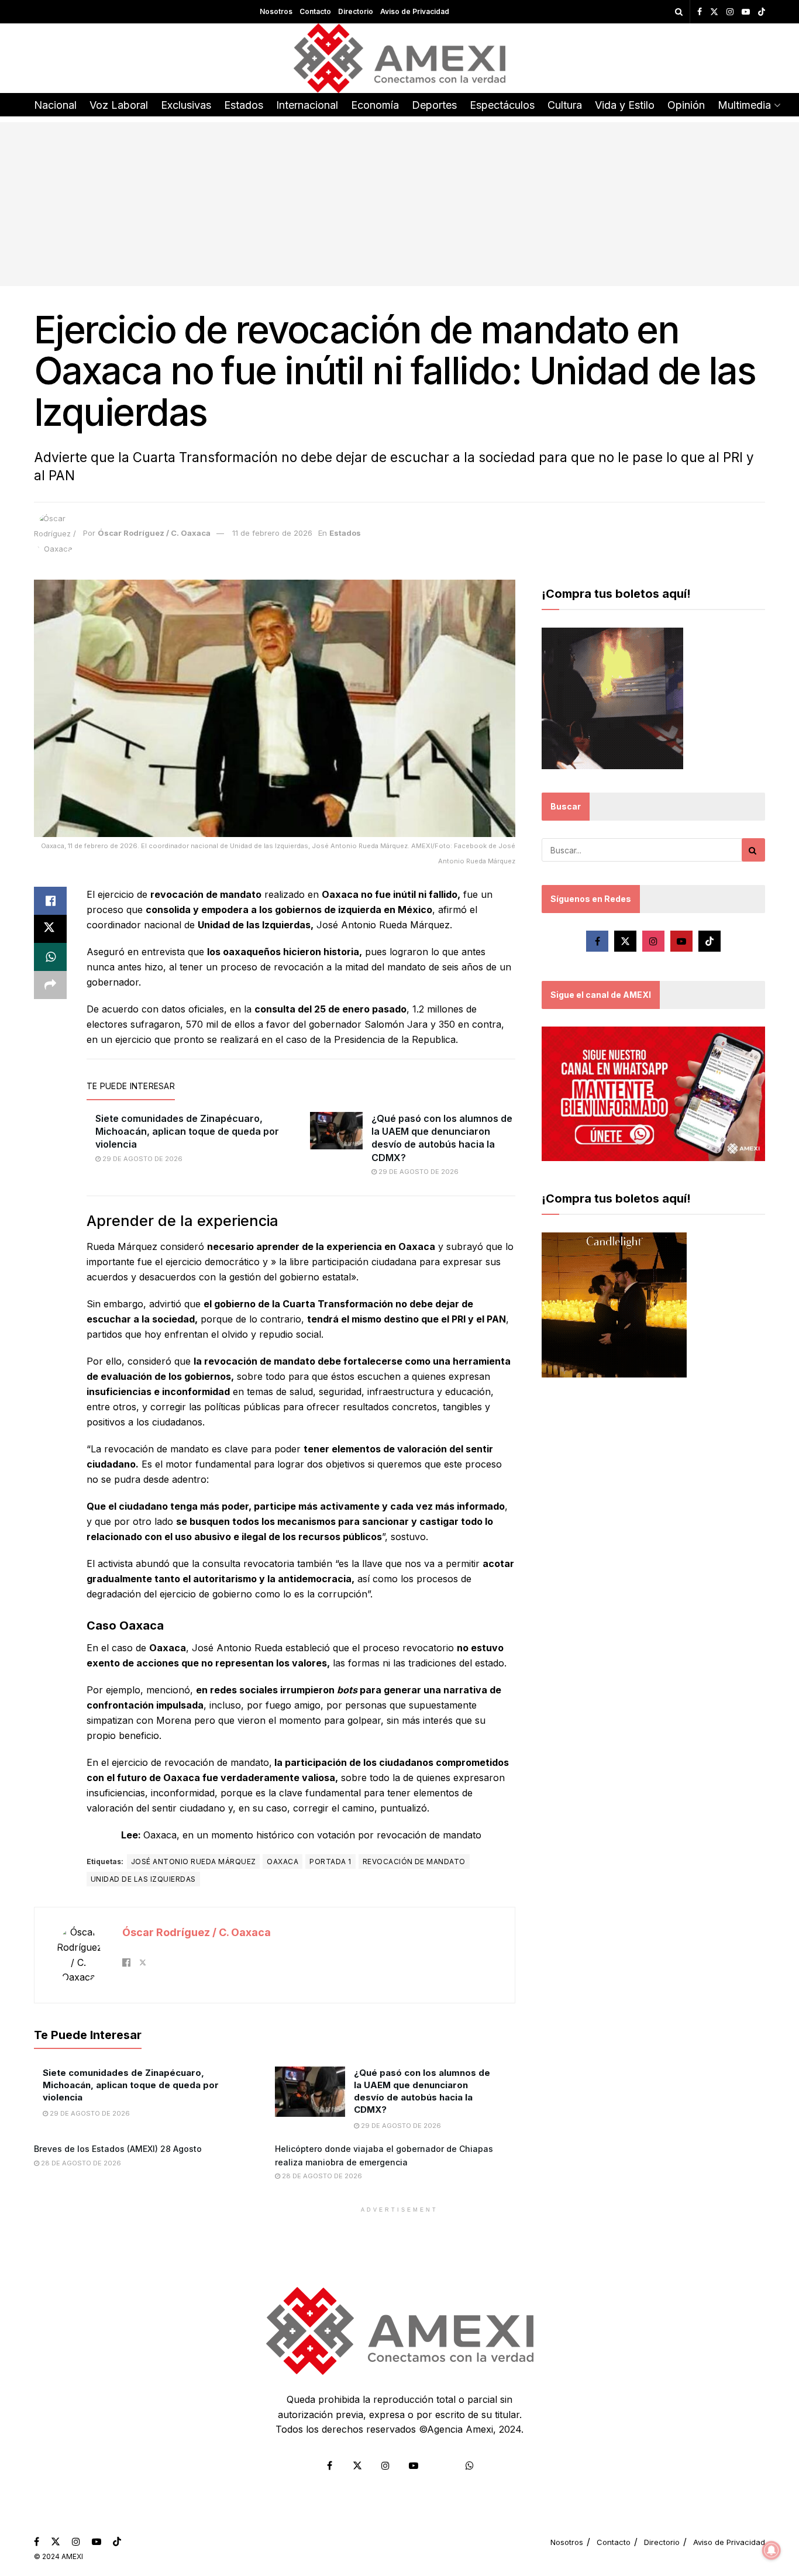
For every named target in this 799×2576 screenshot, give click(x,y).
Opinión (686, 105)
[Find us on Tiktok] (710, 941)
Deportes (434, 105)
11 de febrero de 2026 (272, 533)
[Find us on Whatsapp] (470, 2465)
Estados (244, 105)
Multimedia (744, 105)
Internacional (307, 105)
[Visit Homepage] (400, 58)
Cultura (565, 105)
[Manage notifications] (772, 2550)
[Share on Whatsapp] (50, 957)
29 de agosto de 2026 (142, 1159)
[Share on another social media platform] (50, 985)
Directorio (356, 11)
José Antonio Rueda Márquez (193, 1862)
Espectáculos (502, 105)
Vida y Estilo (625, 105)
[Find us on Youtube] (746, 12)
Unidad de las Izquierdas (143, 1879)
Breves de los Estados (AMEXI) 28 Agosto (118, 2149)
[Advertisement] (399, 204)
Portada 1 (330, 1862)
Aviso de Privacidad (415, 11)
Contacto (315, 11)
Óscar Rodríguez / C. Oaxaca (154, 533)
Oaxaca (283, 1862)
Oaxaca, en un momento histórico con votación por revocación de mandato (312, 1835)
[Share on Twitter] (50, 929)
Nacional (55, 105)
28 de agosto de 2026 (80, 2163)
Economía (375, 105)
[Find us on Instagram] (730, 12)
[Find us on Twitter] (714, 12)
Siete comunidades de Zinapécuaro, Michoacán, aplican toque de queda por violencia (187, 1132)
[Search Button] (679, 12)
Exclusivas (186, 105)
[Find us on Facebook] (700, 12)
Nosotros (276, 11)
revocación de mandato (414, 1862)
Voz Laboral (119, 105)
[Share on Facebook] (50, 901)
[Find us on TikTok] (762, 12)
